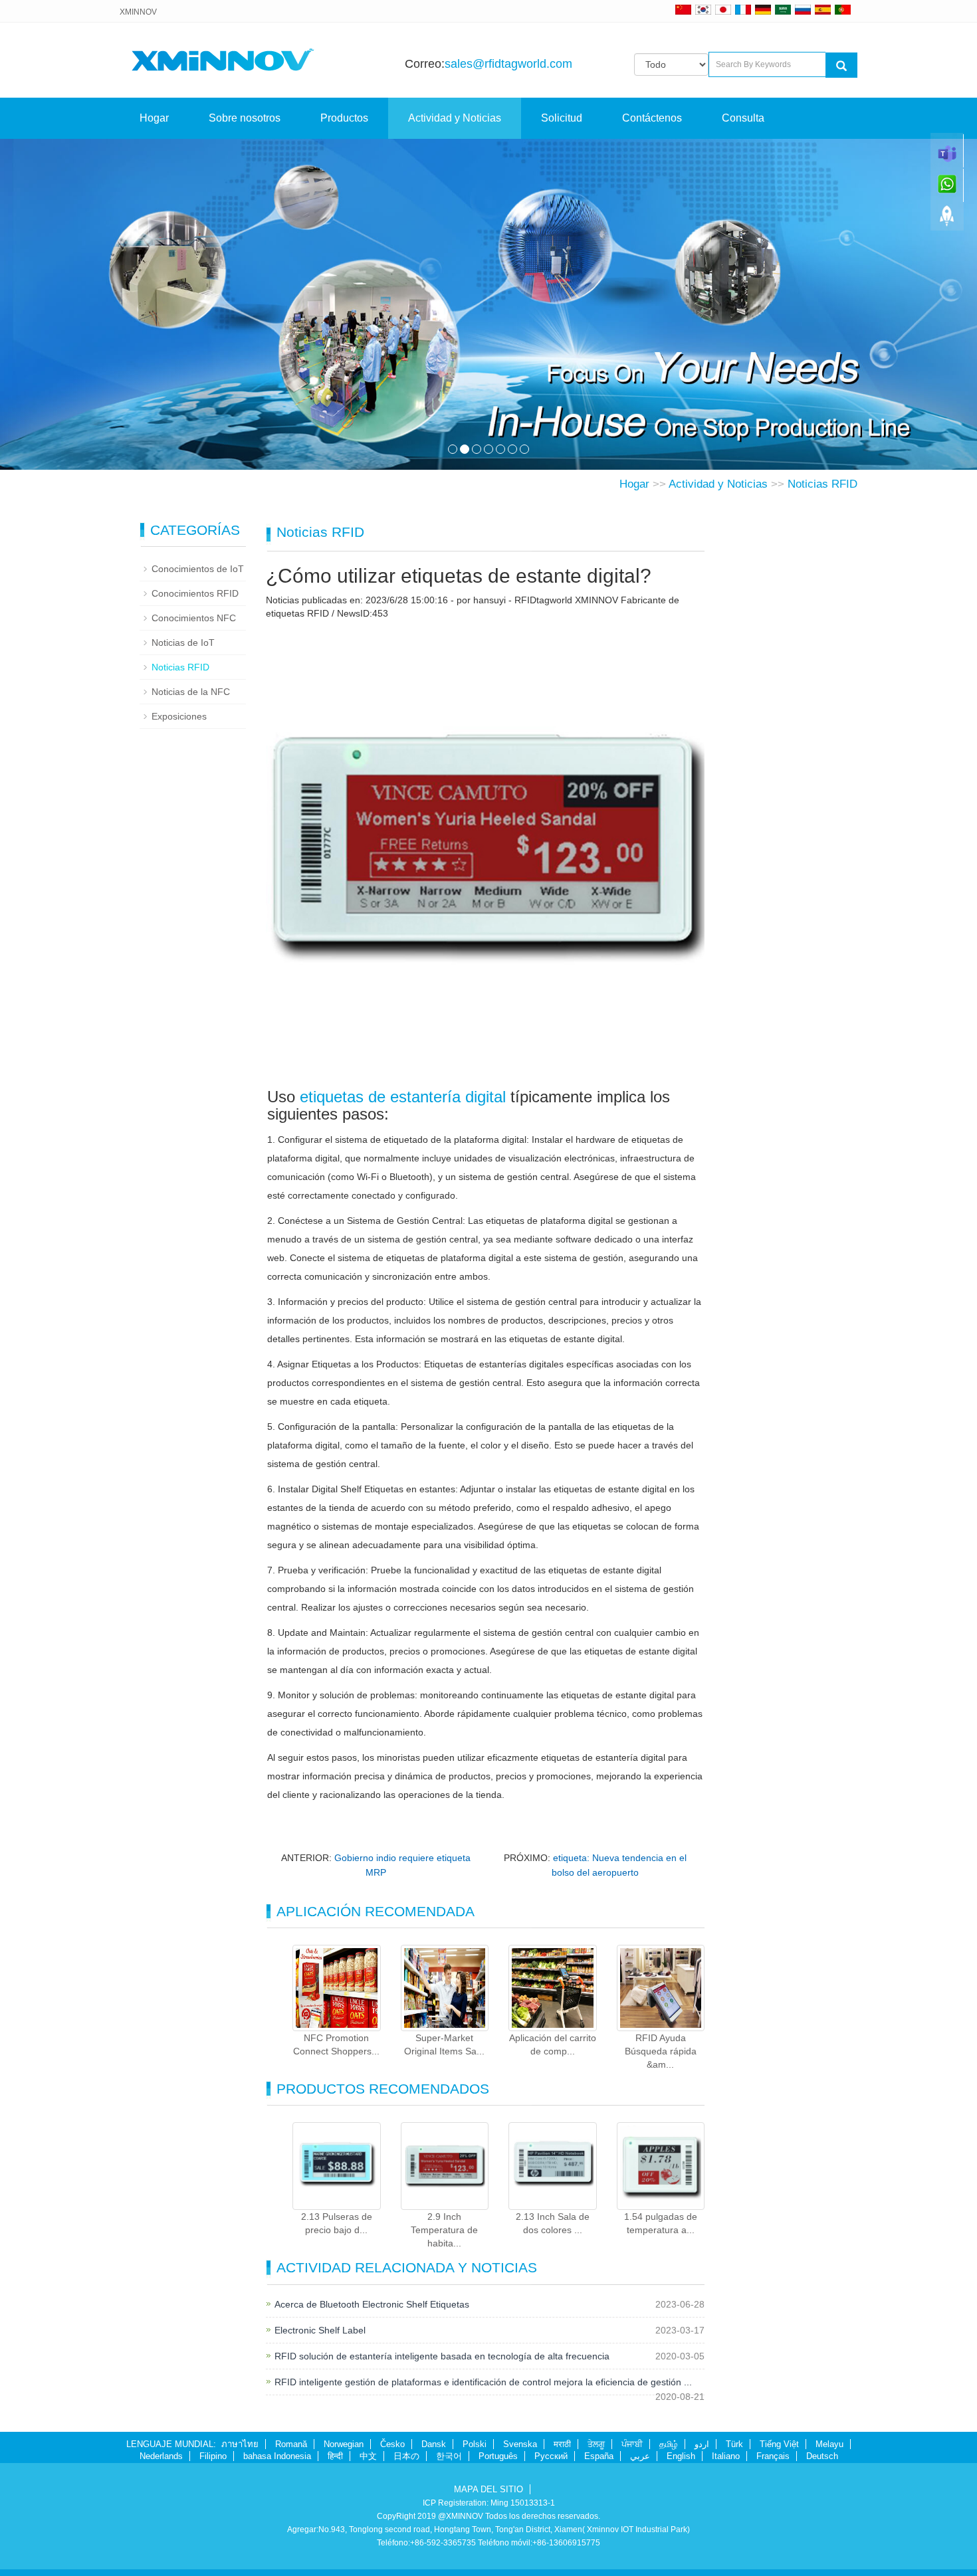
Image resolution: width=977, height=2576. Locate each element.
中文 (368, 2456)
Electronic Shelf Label (320, 2330)
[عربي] (783, 9)
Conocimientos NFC (194, 618)
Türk (734, 2444)
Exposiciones (179, 716)
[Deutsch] (763, 9)
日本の (406, 2456)
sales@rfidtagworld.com (508, 64)
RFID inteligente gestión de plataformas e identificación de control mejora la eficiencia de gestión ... (483, 2382)
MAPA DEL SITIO (489, 2489)
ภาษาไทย (240, 2444)
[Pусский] (803, 9)
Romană (291, 2444)
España (599, 2456)
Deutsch (822, 2456)
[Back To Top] (947, 220)
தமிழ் (669, 2444)
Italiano (726, 2456)
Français (773, 2456)
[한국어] (703, 9)
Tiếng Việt (779, 2444)
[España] (823, 9)
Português (498, 2456)
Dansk (434, 2444)
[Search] (841, 65)
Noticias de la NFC (191, 692)
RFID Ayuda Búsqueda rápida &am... (661, 2051)
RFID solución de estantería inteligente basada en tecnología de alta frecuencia (442, 2356)
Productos (344, 118)
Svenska (520, 2444)
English (681, 2456)
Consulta (743, 118)
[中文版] (683, 9)
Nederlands (161, 2456)
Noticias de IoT (183, 643)
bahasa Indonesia (277, 2456)
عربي (640, 2456)
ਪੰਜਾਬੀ (632, 2444)
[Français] (743, 9)
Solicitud (562, 118)
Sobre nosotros (245, 118)
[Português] (843, 9)
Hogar (154, 118)
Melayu (829, 2444)
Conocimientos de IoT (198, 569)
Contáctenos (652, 118)
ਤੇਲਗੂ (596, 2444)
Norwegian (344, 2444)
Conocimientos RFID (195, 593)
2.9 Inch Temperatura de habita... (444, 2230)
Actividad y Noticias (455, 118)
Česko (392, 2444)
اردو (702, 2444)
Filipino (213, 2456)
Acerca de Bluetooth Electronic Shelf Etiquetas (372, 2304)
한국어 (449, 2456)
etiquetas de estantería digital (403, 1097)
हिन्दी (335, 2456)
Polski (475, 2444)
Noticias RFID (822, 484)
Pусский (551, 2456)
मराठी (562, 2444)
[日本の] (725, 9)
